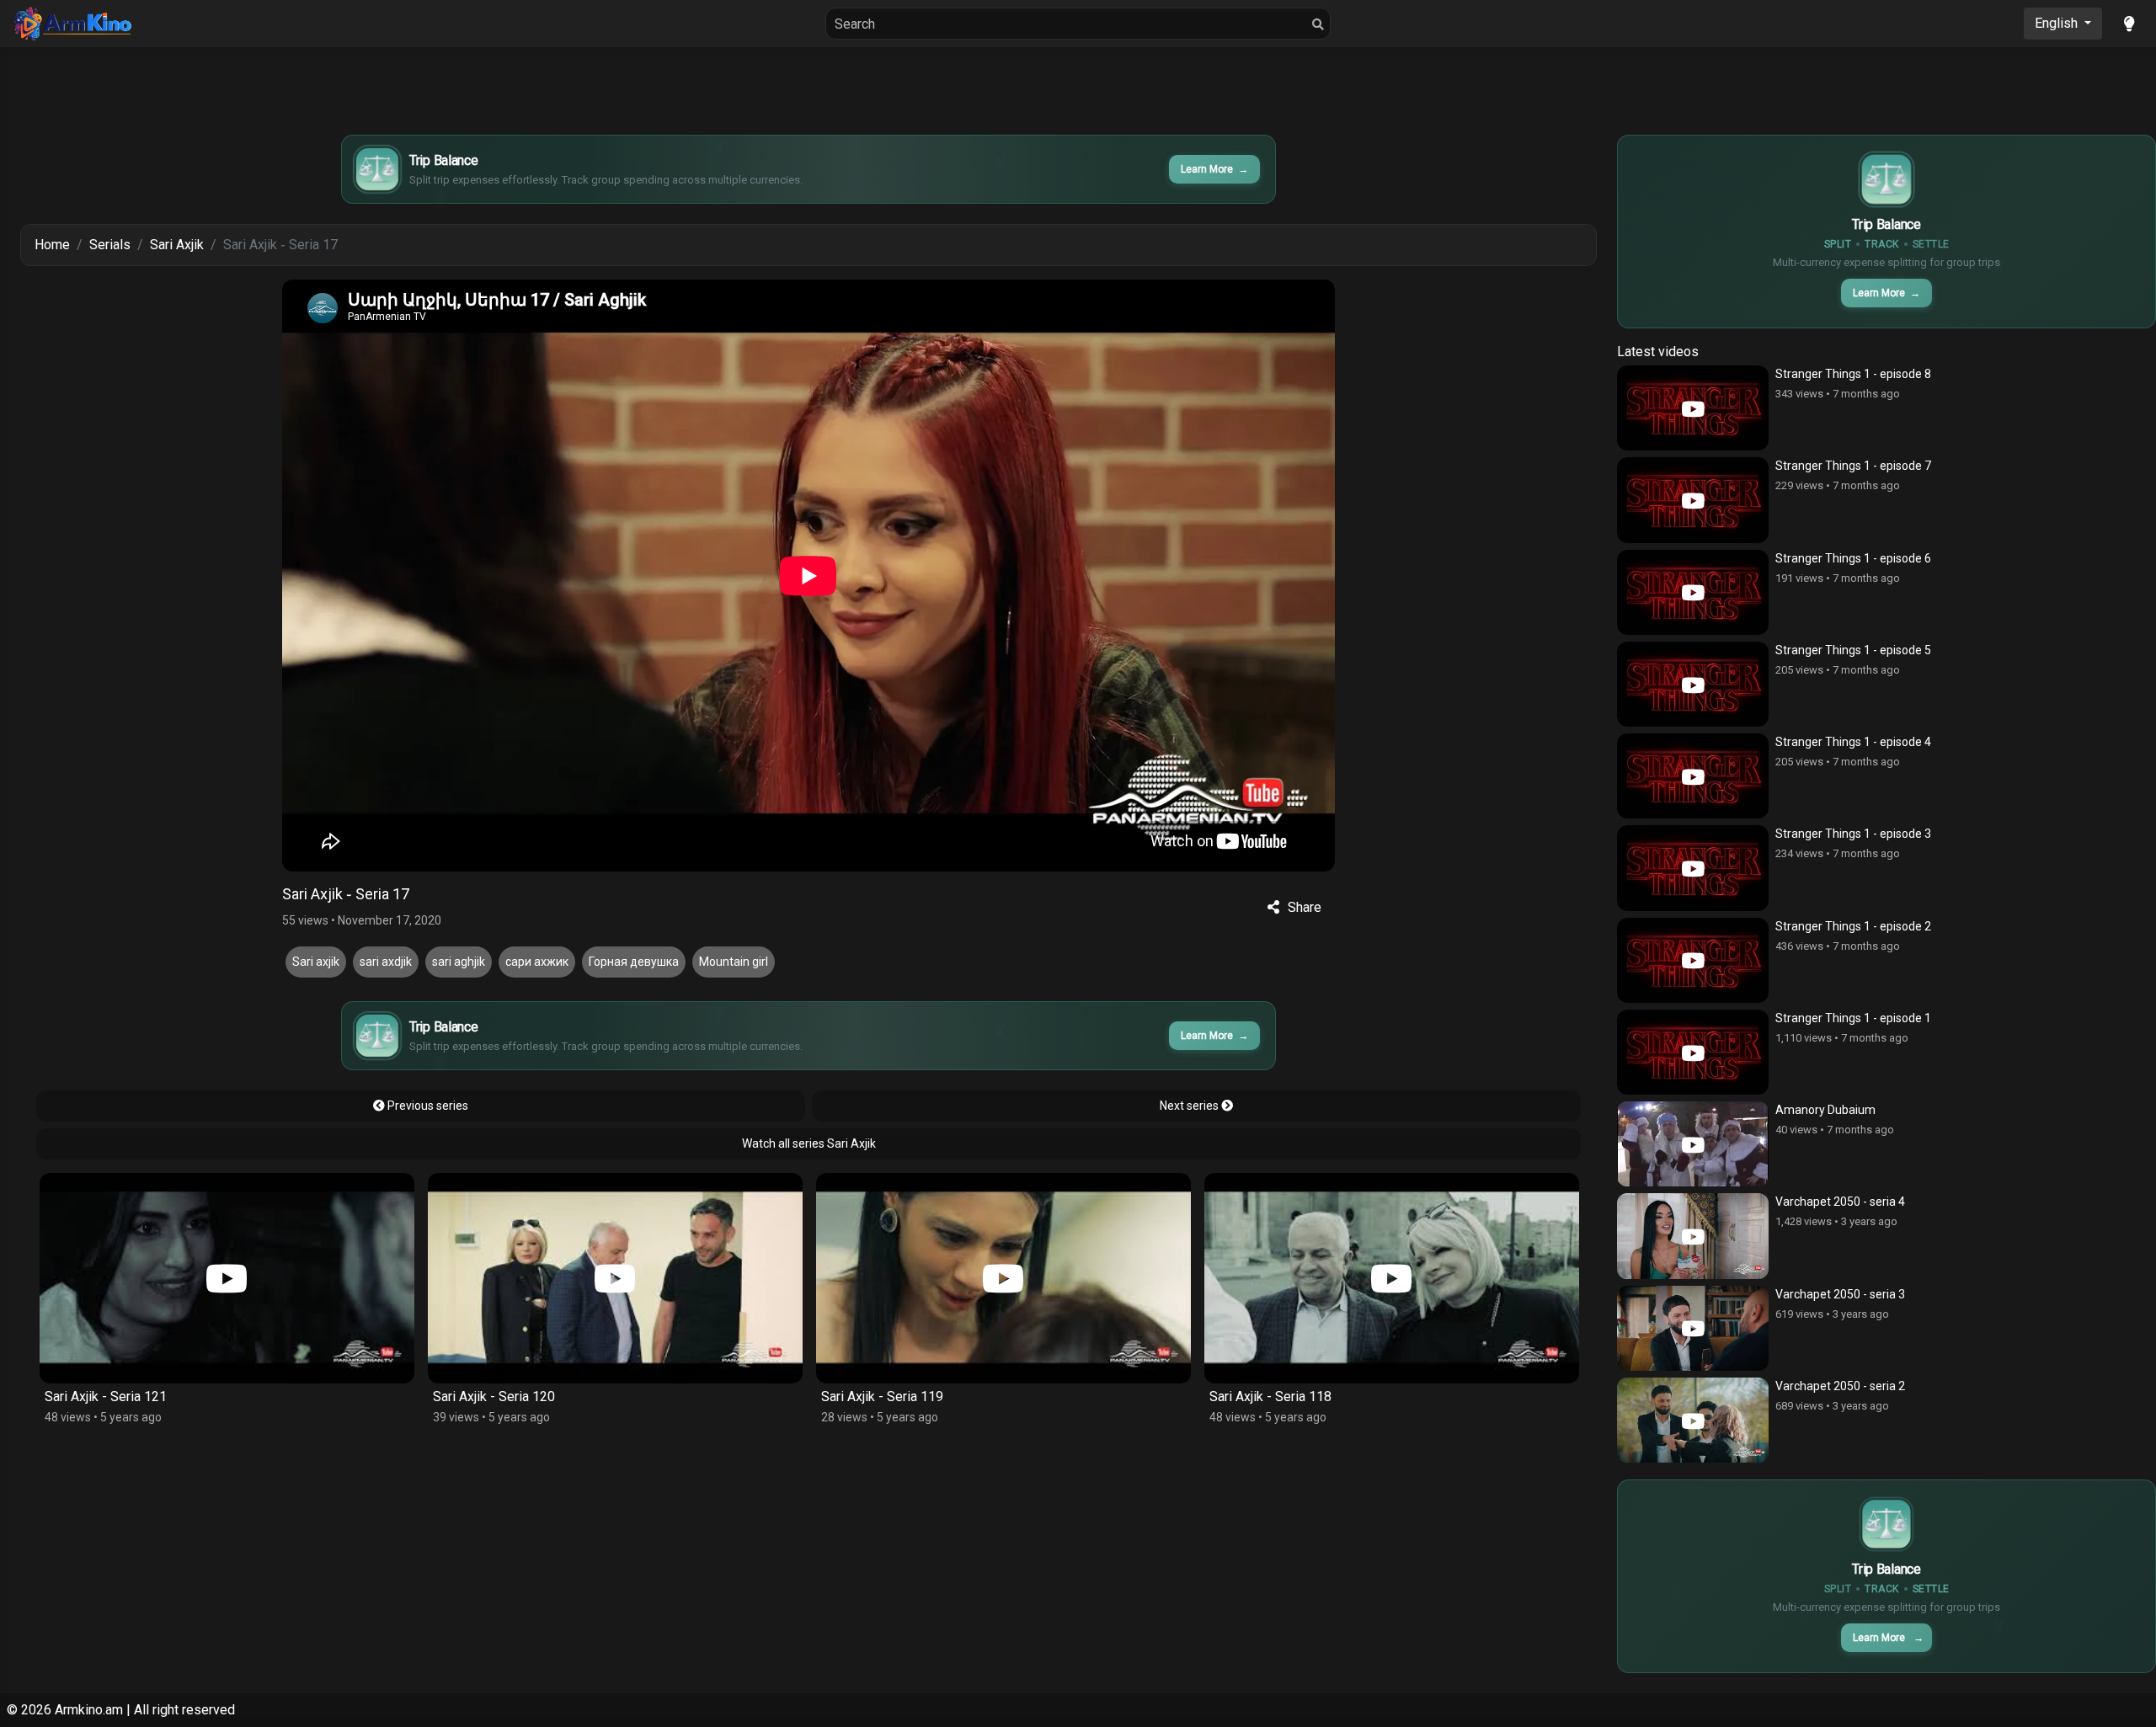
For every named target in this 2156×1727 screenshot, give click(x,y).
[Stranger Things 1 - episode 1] (1693, 1052)
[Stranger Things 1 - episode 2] (1693, 960)
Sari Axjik (177, 245)
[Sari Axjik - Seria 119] (615, 1278)
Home (52, 245)
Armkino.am (89, 1710)
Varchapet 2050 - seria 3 (1840, 1294)
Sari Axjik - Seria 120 (106, 1397)
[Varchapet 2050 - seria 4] (1693, 1236)
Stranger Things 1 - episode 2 (1853, 926)
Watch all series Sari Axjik (809, 1143)
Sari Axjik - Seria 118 (882, 1397)
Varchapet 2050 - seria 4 (1840, 1202)
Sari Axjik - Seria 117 (1270, 1397)
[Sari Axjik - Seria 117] (1392, 1278)
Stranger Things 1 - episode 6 (1853, 558)
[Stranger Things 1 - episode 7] (1693, 500)
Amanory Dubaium (1825, 1110)
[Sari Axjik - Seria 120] (227, 1278)
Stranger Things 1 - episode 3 (1853, 834)
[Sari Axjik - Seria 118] (1003, 1278)
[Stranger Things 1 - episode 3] (1693, 868)
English (2058, 23)
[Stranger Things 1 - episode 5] (1693, 684)
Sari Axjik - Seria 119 (494, 1397)
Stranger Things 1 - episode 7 (1853, 466)
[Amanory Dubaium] (1693, 1144)
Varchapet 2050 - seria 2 (1840, 1386)
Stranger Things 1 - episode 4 (1853, 742)
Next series (1190, 1106)
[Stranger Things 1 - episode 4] (1693, 776)
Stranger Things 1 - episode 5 (1853, 650)
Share (1305, 907)
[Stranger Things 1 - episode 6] (1693, 592)
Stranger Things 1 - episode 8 (1853, 374)
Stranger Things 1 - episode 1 (1853, 1018)
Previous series (427, 1106)
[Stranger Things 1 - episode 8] (1693, 408)
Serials (110, 245)
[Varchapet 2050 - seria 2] (1693, 1420)
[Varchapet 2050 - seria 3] (1693, 1328)
